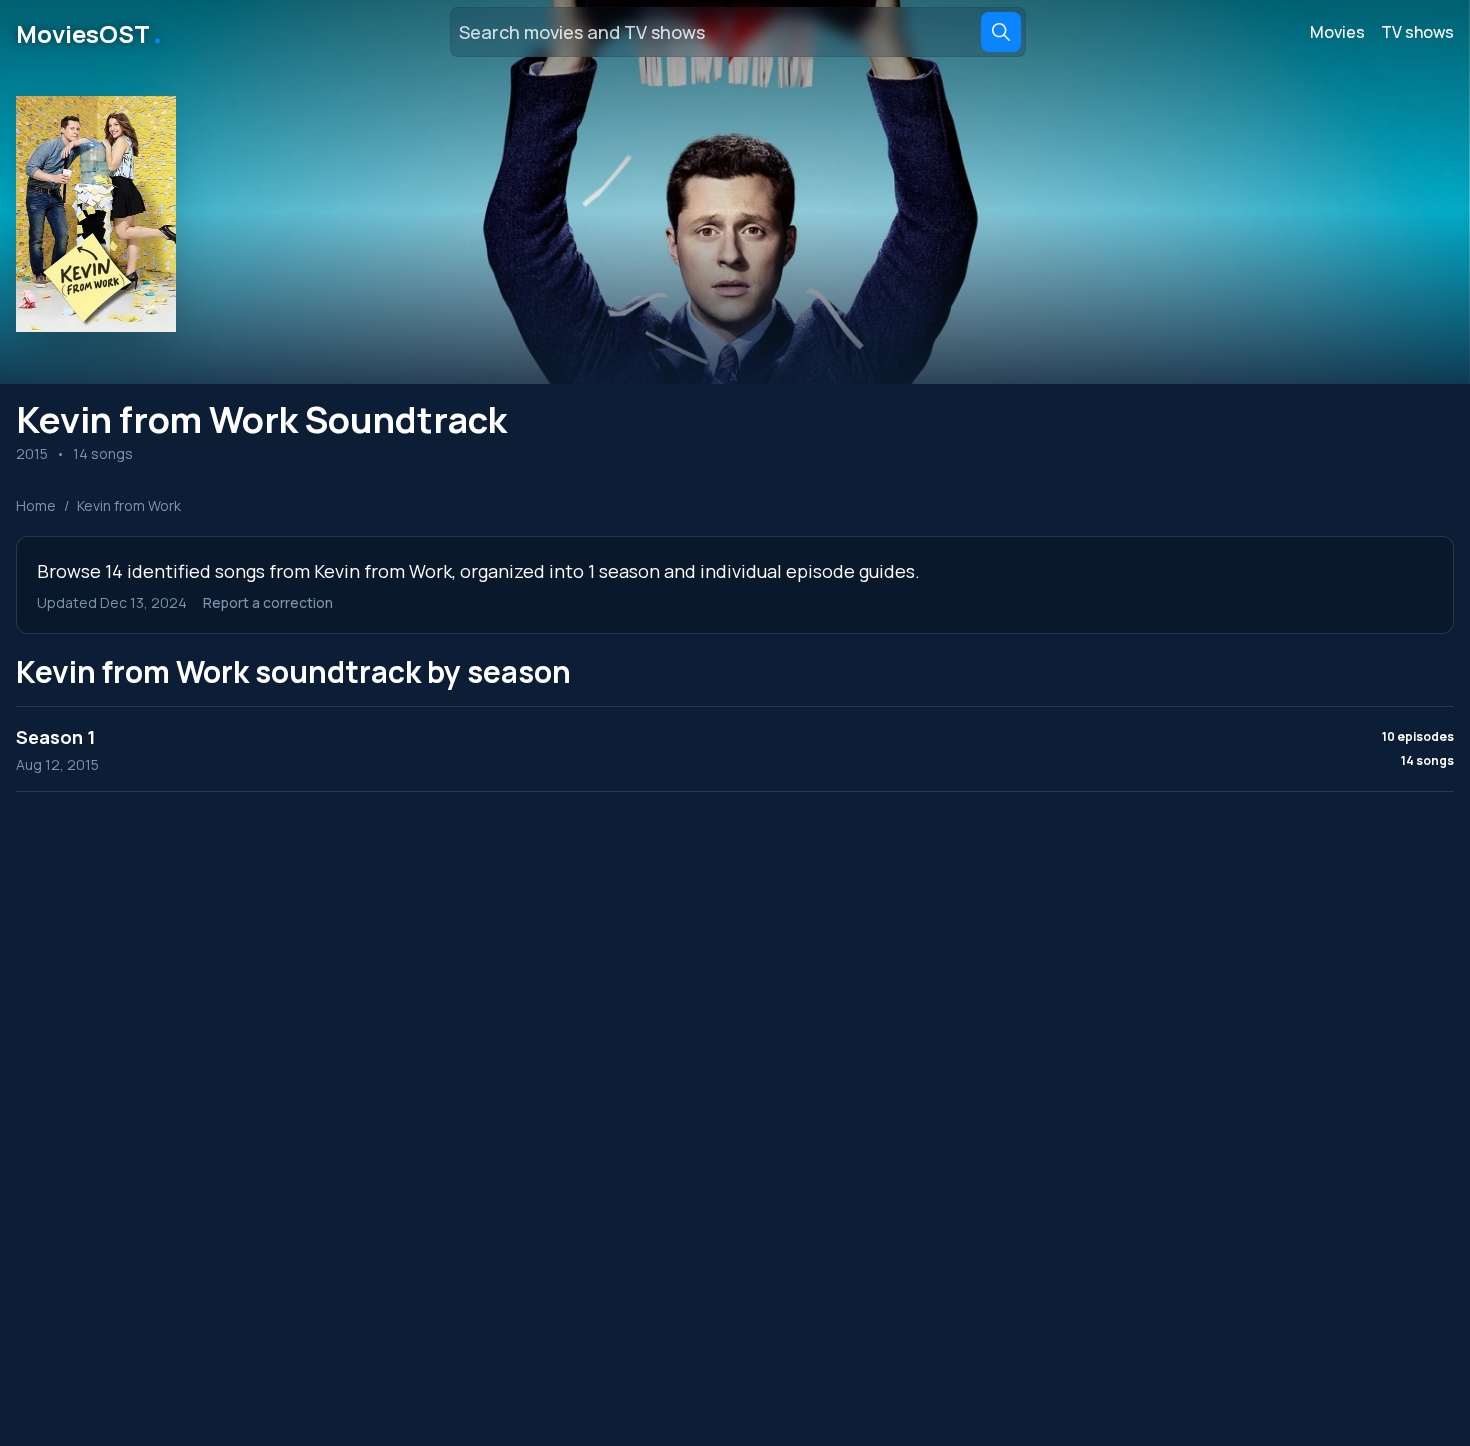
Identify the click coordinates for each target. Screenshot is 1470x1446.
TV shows (1417, 32)
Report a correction (268, 602)
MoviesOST (90, 32)
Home (36, 505)
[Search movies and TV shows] (1001, 32)
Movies (1337, 32)
